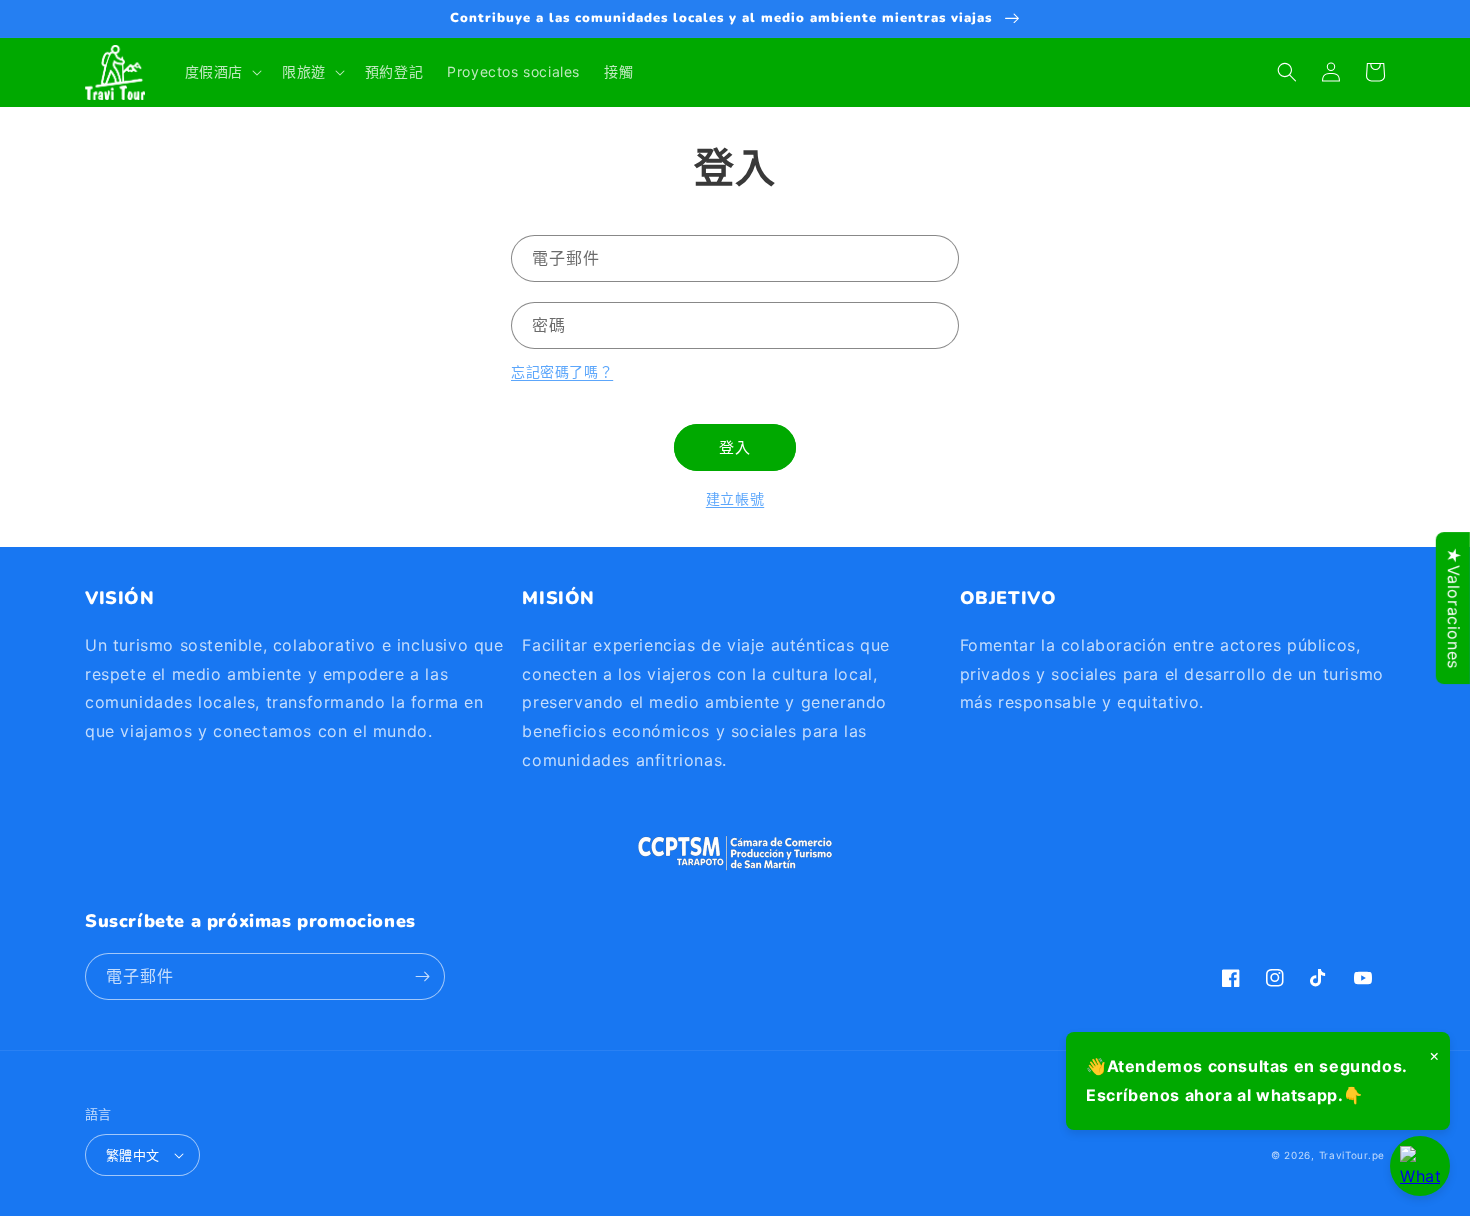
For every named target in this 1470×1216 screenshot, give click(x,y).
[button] (221, 72)
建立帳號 (735, 498)
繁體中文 (133, 1155)
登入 (735, 447)
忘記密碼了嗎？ (562, 371)
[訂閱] (422, 976)
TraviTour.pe (1352, 1155)
